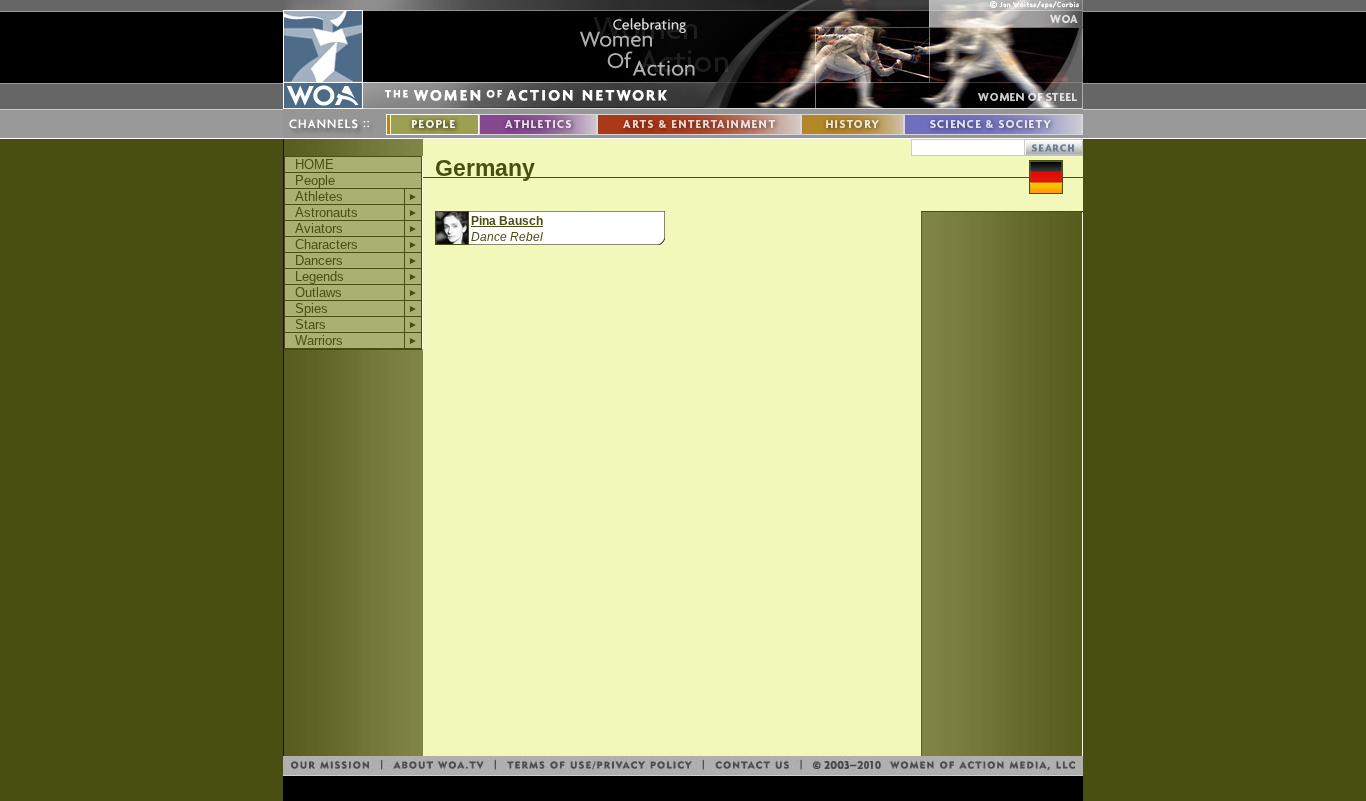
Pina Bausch (507, 221)
